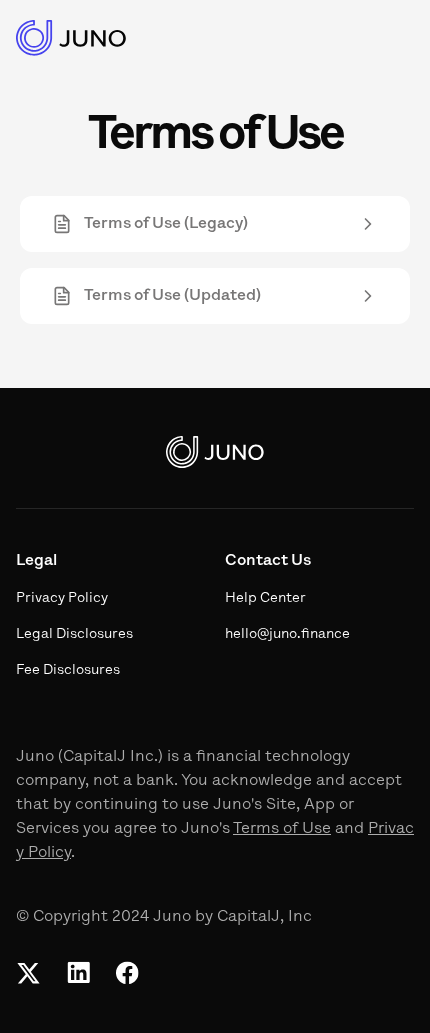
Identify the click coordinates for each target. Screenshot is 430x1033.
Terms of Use (282, 829)
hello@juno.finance (287, 634)
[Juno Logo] (72, 38)
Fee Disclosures (68, 670)
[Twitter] (28, 973)
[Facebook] (127, 973)
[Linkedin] (78, 973)
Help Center (265, 598)
